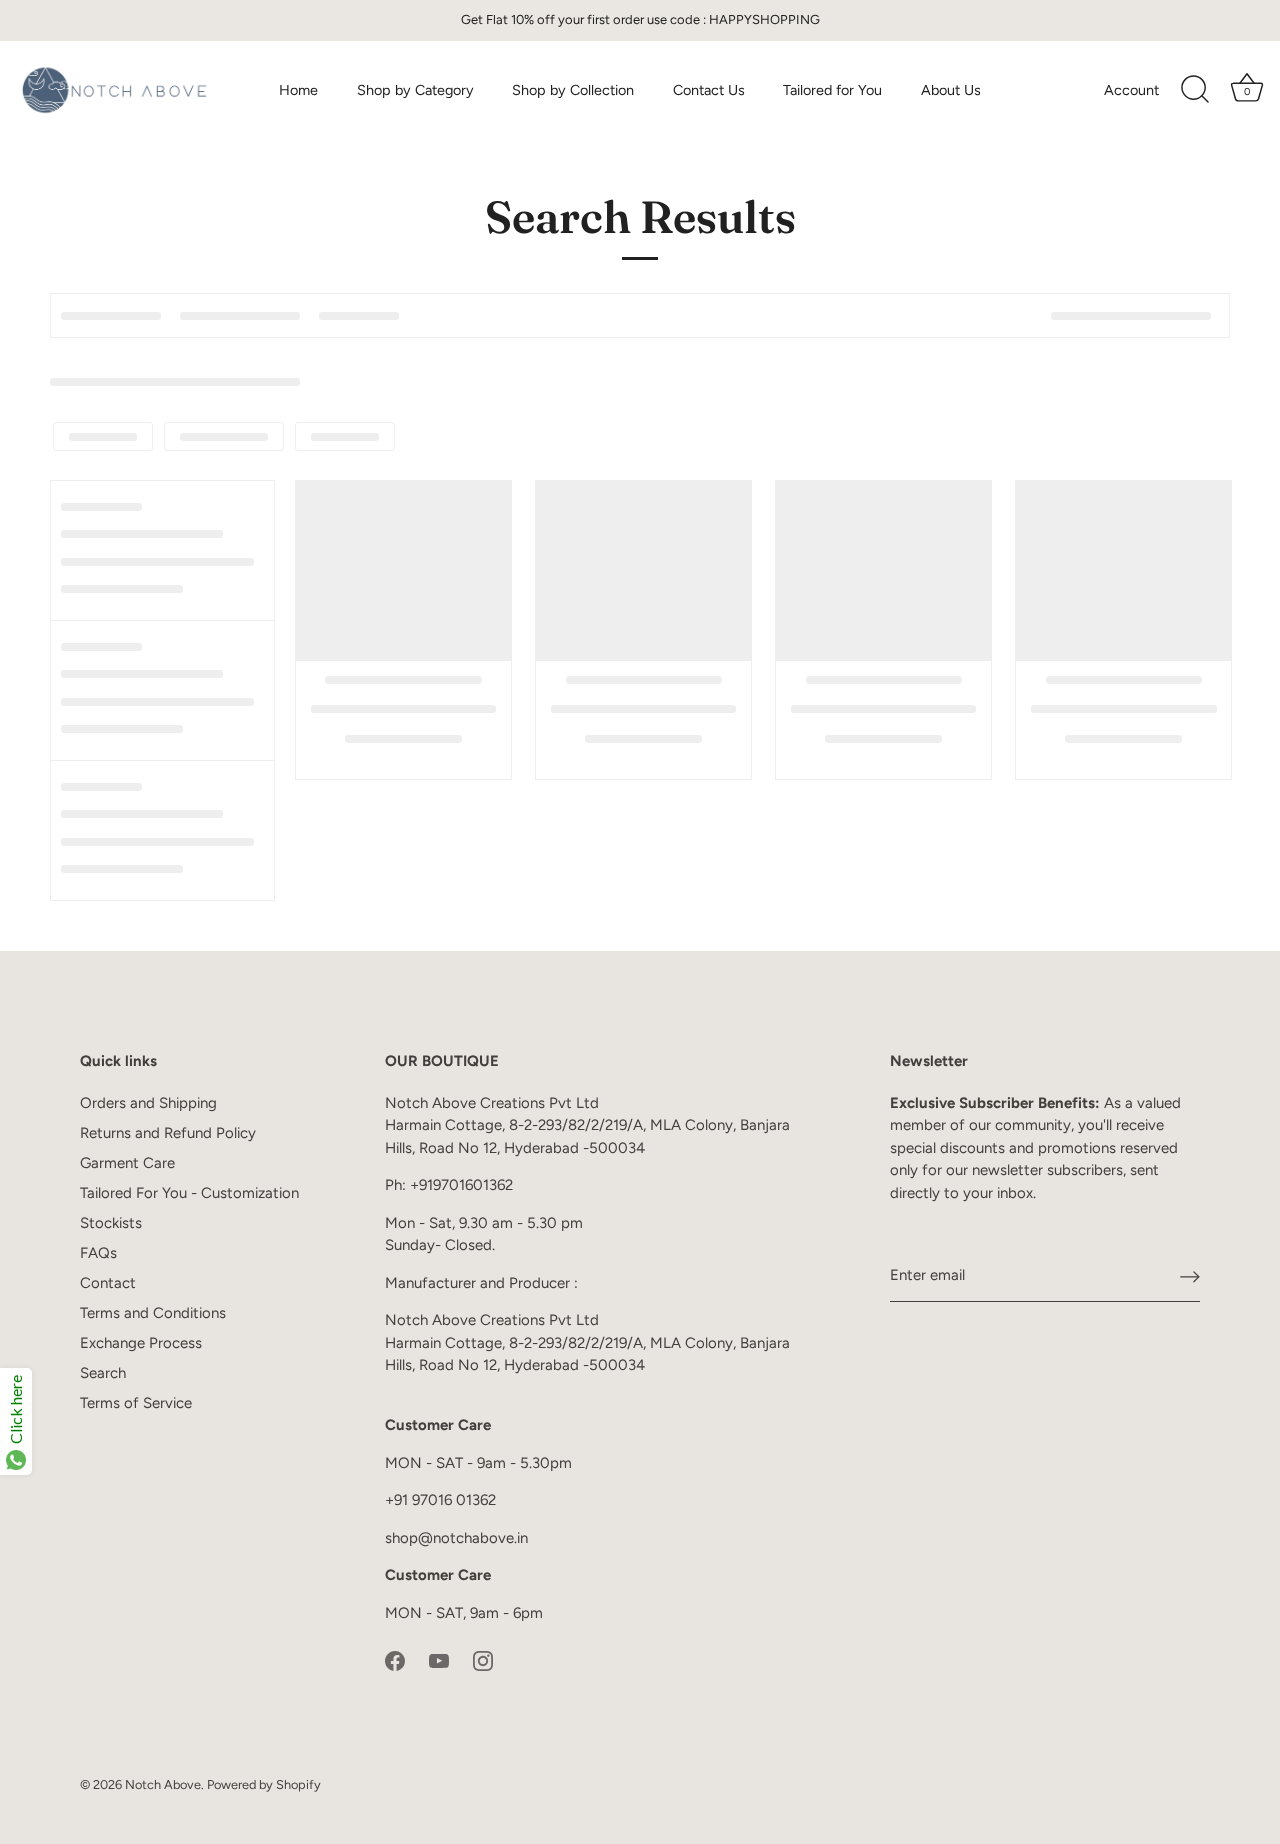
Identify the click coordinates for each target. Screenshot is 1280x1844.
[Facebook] (395, 1659)
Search (103, 1373)
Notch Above (163, 1784)
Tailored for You (832, 90)
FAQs (98, 1253)
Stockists (111, 1223)
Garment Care (127, 1163)
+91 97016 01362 (440, 1500)
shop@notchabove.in (456, 1538)
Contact (108, 1283)
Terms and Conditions (153, 1313)
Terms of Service (136, 1403)
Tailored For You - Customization (189, 1193)
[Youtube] (439, 1659)
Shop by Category (415, 90)
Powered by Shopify (264, 1784)
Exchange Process (141, 1343)
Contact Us (709, 90)
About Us (951, 90)
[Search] (1195, 90)
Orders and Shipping (148, 1103)
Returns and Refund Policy (168, 1133)
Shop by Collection (573, 90)
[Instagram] (483, 1659)
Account (1131, 90)
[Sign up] (1190, 1276)
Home (298, 90)
